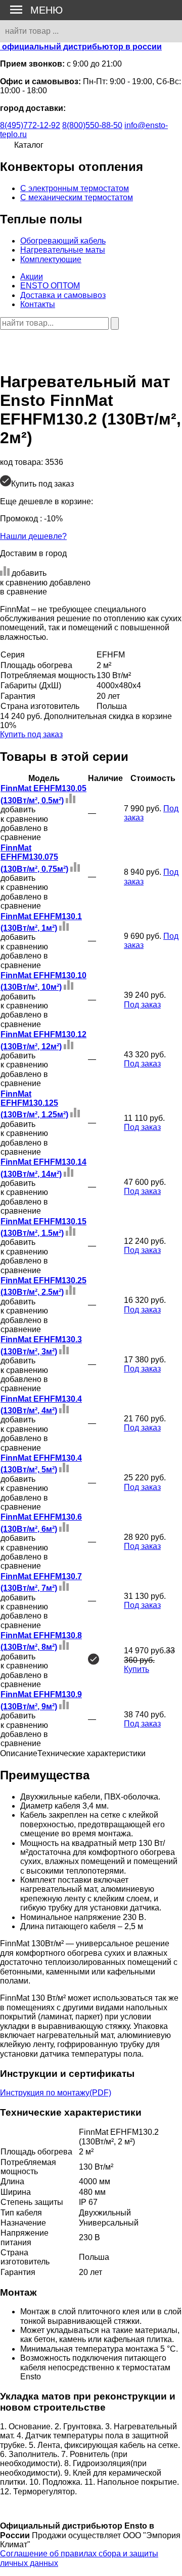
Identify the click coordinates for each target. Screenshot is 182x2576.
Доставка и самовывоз (63, 295)
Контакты (38, 304)
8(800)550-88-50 (92, 125)
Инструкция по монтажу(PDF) (56, 2093)
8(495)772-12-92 (30, 125)
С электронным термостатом (75, 188)
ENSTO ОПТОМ (50, 286)
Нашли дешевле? (33, 536)
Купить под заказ (31, 734)
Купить (136, 1669)
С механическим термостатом (77, 197)
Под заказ (142, 1005)
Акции (32, 277)
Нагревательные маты (63, 250)
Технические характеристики (92, 1753)
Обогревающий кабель (63, 241)
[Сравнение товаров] (6, 339)
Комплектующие (51, 259)
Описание (19, 1753)
